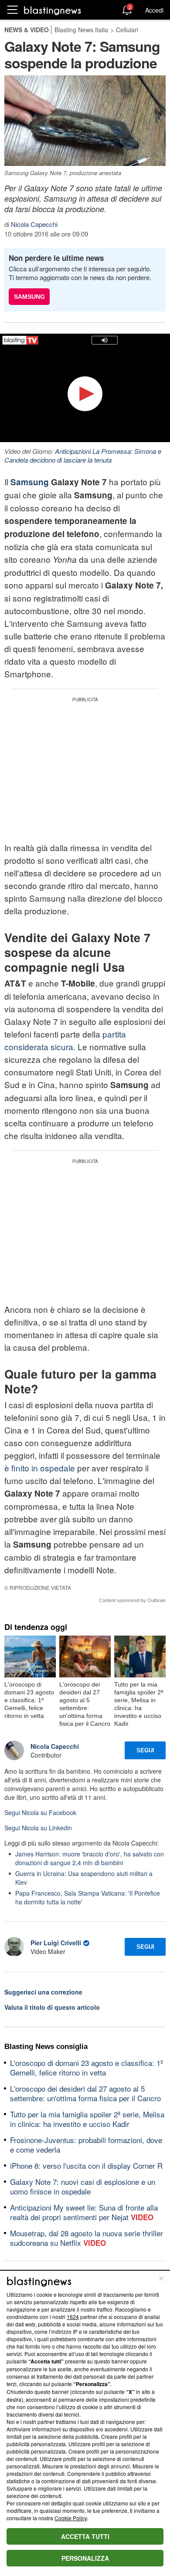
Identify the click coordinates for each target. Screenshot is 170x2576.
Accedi (154, 10)
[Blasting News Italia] (53, 10)
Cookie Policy (71, 2518)
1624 (73, 2317)
